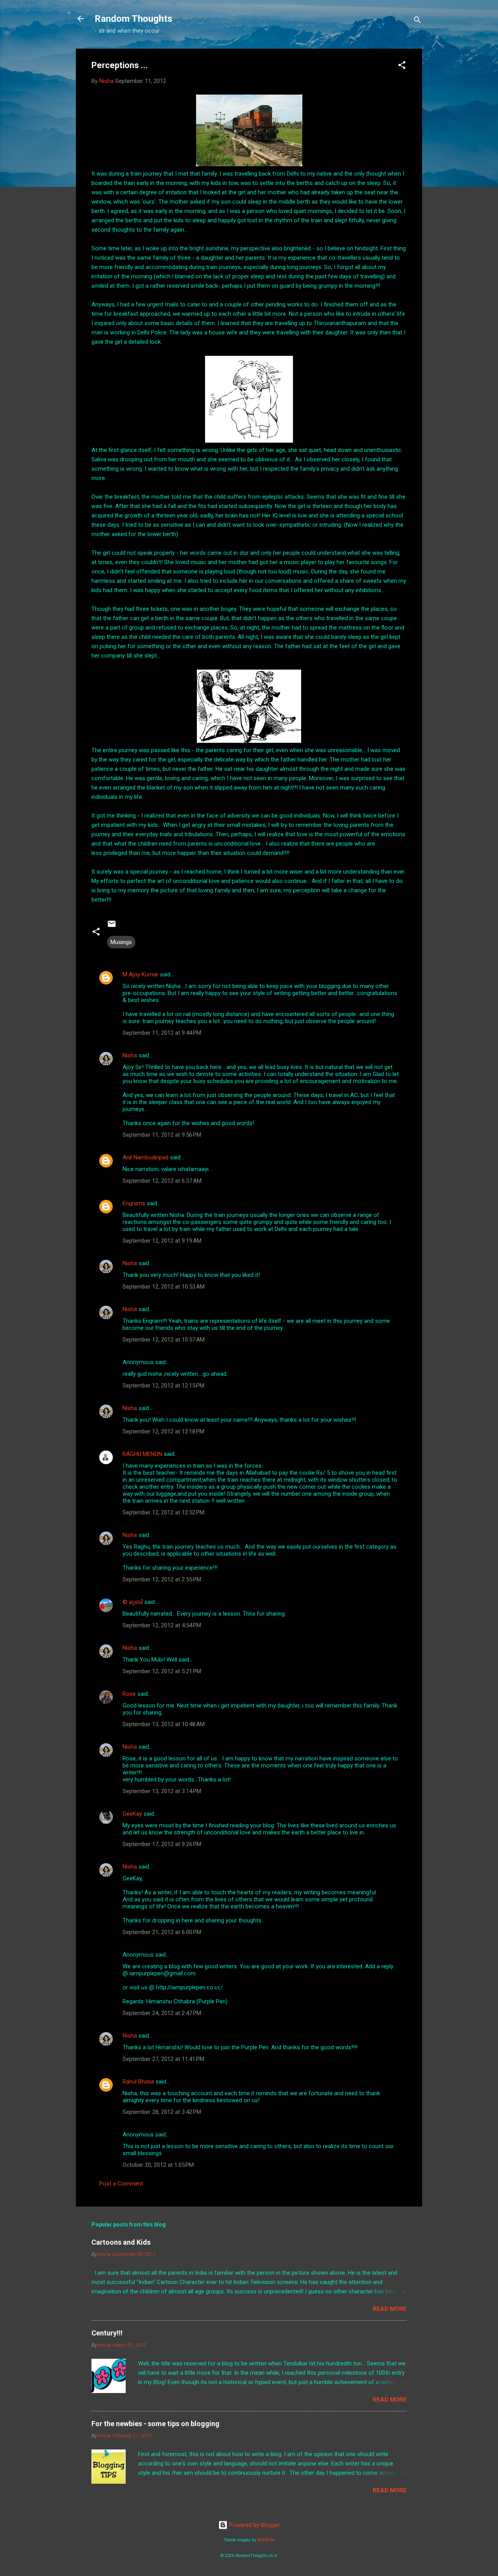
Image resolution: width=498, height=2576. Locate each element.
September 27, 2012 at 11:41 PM (163, 2059)
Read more (390, 2309)
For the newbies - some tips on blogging (155, 2424)
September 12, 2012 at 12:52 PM (163, 1512)
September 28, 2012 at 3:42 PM (162, 2112)
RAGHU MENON (142, 1454)
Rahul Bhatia (138, 2082)
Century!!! (107, 2333)
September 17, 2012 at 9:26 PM (162, 1844)
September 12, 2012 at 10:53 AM (164, 1287)
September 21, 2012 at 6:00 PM (162, 1932)
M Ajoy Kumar (140, 974)
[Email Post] (112, 927)
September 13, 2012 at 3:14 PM (162, 1791)
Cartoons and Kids (121, 2242)
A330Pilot (266, 2540)
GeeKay (132, 1814)
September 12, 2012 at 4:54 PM (162, 1625)
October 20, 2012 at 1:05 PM (158, 2165)
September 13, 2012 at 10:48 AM (164, 1724)
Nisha (130, 1055)
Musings (121, 942)
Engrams (134, 1203)
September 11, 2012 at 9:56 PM (162, 1135)
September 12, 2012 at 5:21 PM (162, 1671)
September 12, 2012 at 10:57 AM (164, 1340)
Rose (129, 1694)
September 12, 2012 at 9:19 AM (162, 1241)
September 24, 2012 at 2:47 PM (162, 2013)
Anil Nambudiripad (146, 1157)
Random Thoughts (133, 19)
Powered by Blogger (254, 2525)
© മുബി (133, 1602)
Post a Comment (121, 2184)
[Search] (417, 21)
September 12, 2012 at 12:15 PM (163, 1386)
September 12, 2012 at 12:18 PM (163, 1431)
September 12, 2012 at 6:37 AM (162, 1181)
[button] (402, 66)
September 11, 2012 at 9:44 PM (162, 1033)
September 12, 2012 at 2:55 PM (162, 1579)
